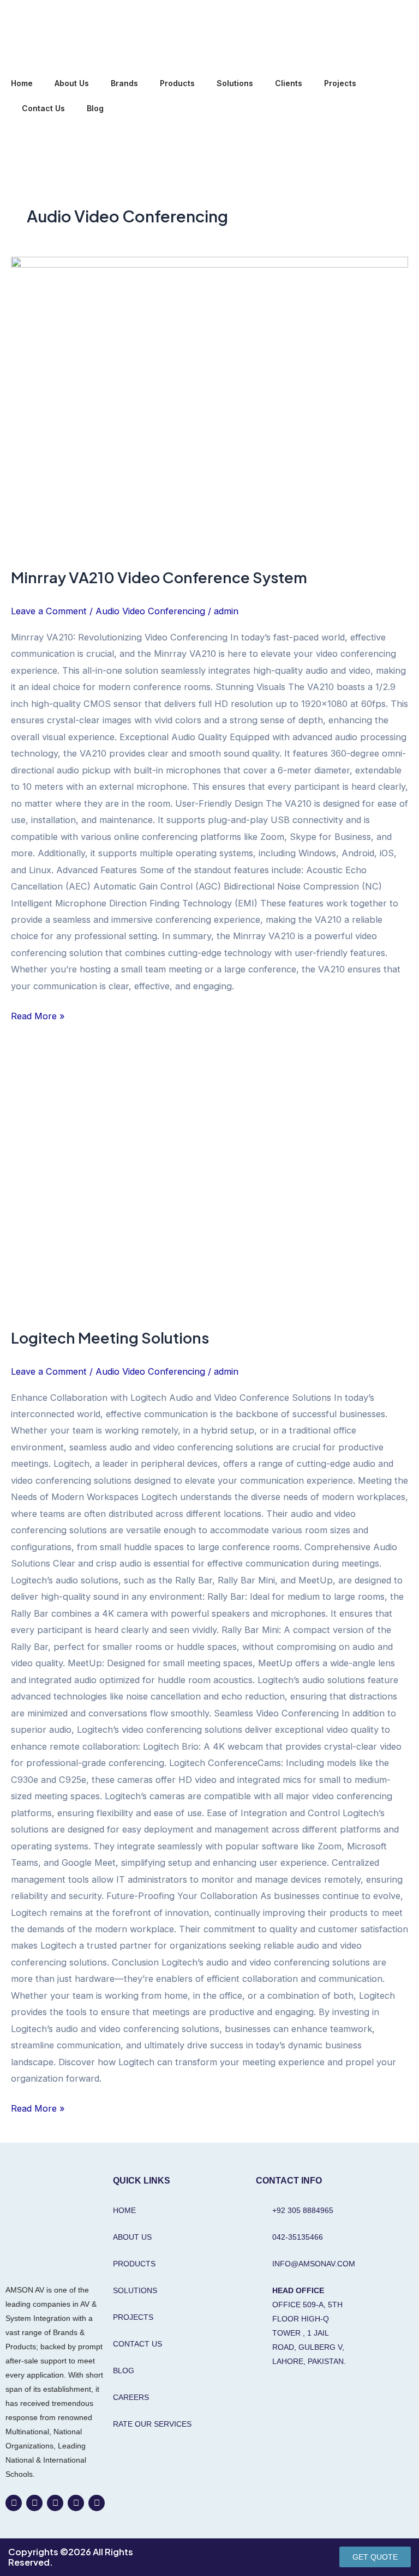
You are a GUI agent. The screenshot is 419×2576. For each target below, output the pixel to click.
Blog (95, 108)
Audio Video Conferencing (150, 611)
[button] (20, 141)
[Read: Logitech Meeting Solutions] (209, 1182)
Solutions (235, 83)
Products (177, 83)
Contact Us (43, 108)
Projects (340, 83)
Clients (289, 83)
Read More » (38, 1015)
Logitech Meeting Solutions (110, 1338)
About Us (72, 83)
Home (22, 83)
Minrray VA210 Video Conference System (159, 577)
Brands (124, 83)
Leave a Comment (49, 611)
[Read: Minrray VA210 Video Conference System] (209, 405)
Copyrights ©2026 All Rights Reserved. (71, 2557)
